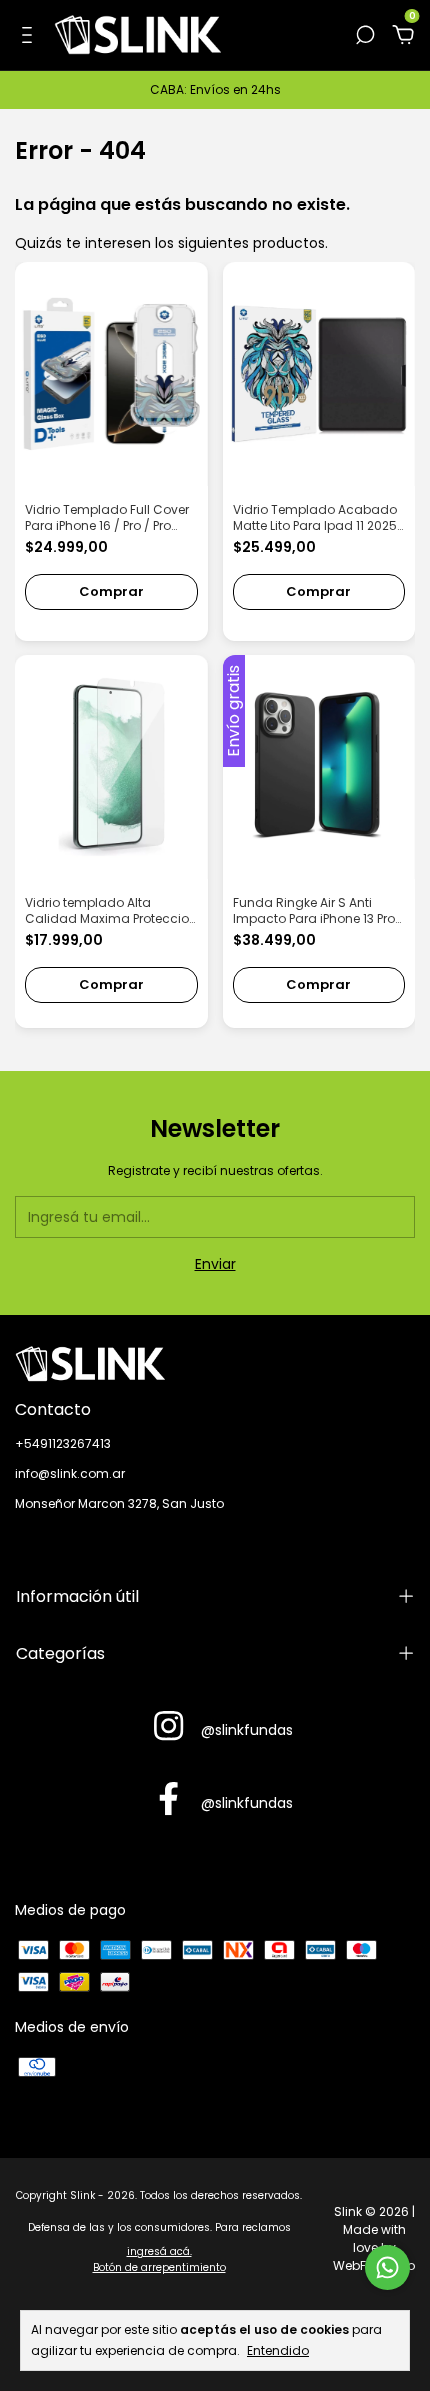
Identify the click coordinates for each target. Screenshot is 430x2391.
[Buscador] (365, 36)
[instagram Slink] (168, 1727)
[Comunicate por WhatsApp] (387, 2267)
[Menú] (30, 36)
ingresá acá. (159, 2251)
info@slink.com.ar (70, 1473)
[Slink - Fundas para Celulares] (215, 1364)
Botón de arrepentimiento (159, 2267)
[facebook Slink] (168, 1800)
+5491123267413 (63, 1443)
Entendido (278, 2350)
